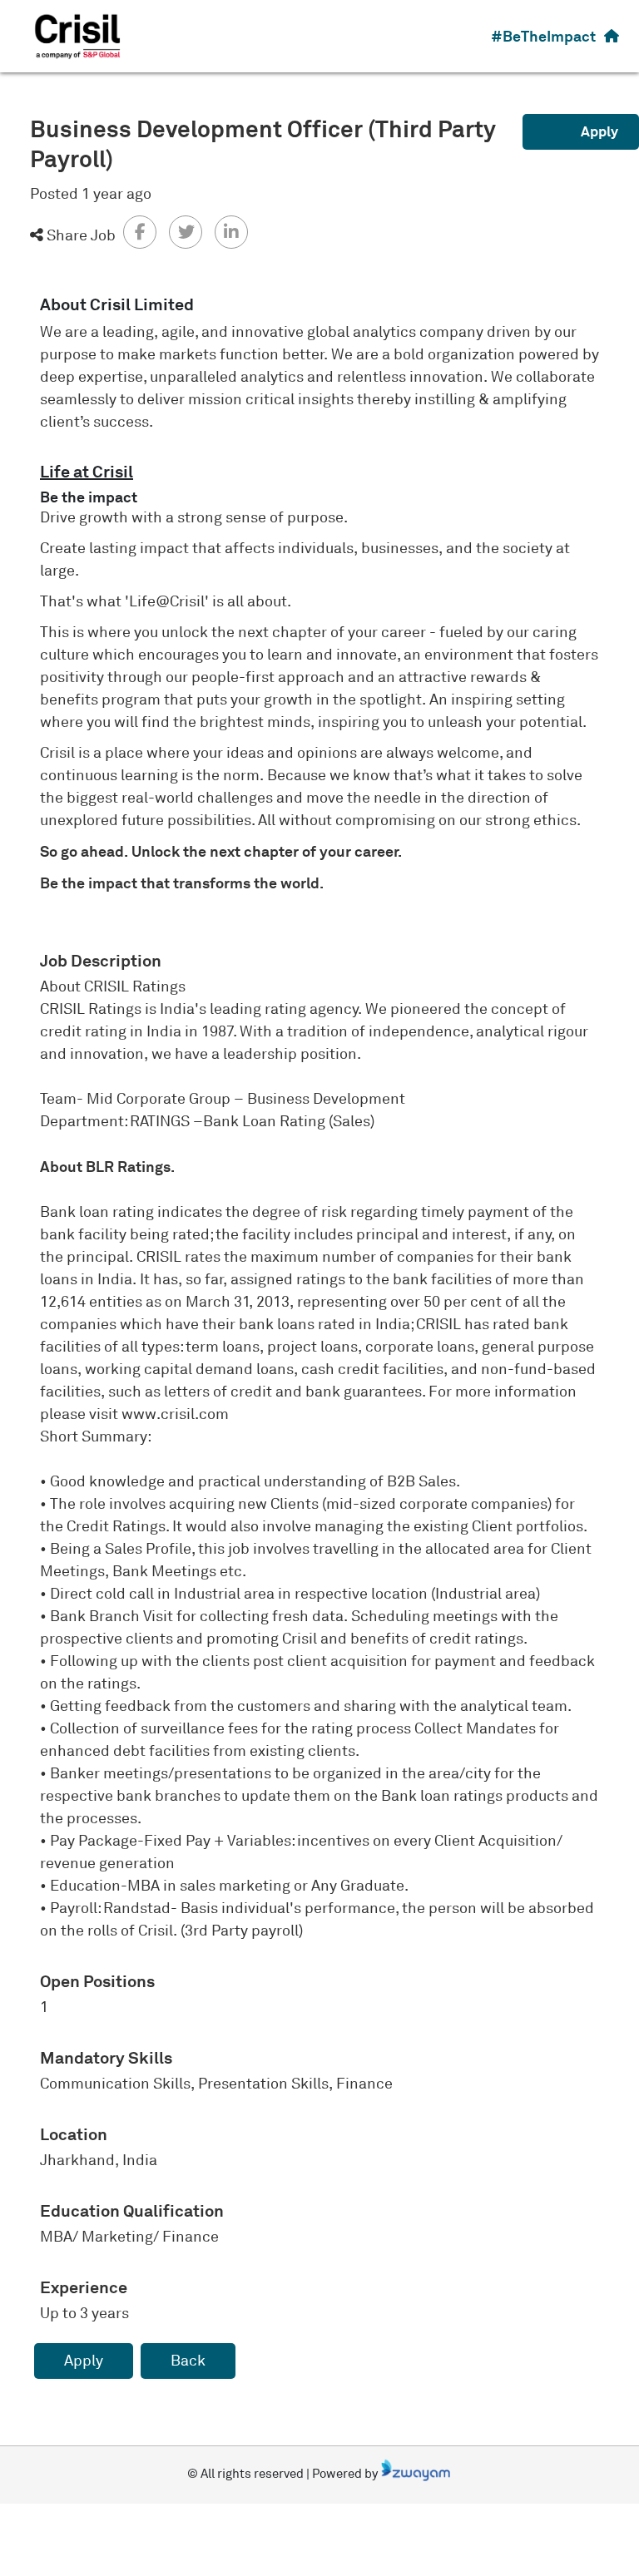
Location (74, 2134)
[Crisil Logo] (78, 35)
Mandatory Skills (106, 2058)
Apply (599, 131)
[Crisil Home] (612, 36)
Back (188, 2361)
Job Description (101, 961)
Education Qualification (132, 2211)
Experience (84, 2287)
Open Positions (97, 1981)
